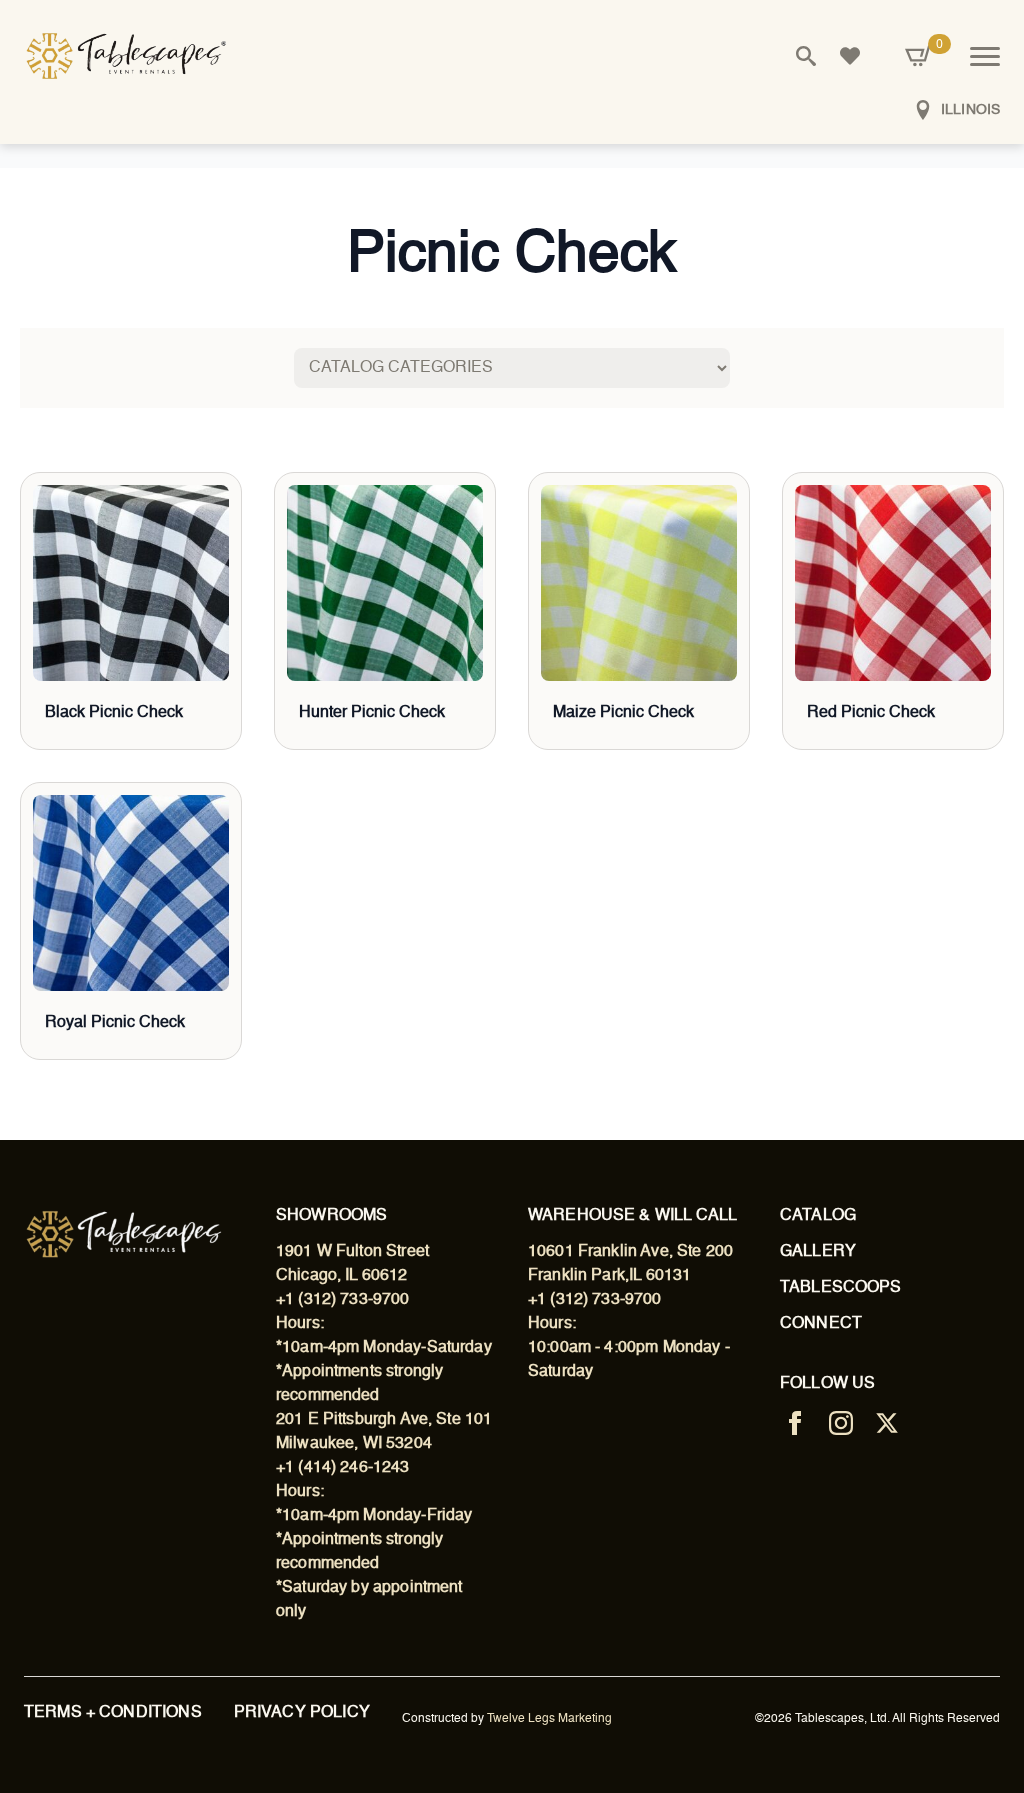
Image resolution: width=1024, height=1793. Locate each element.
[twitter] (887, 1423)
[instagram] (841, 1423)
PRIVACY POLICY (302, 1713)
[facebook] (795, 1423)
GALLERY (818, 1252)
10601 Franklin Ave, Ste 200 (630, 1252)
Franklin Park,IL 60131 (609, 1276)
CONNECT (821, 1324)
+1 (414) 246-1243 (343, 1468)
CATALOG (818, 1216)
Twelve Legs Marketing (549, 1719)
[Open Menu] (985, 56)
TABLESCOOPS (841, 1288)
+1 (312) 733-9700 (343, 1300)
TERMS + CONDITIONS (113, 1713)
